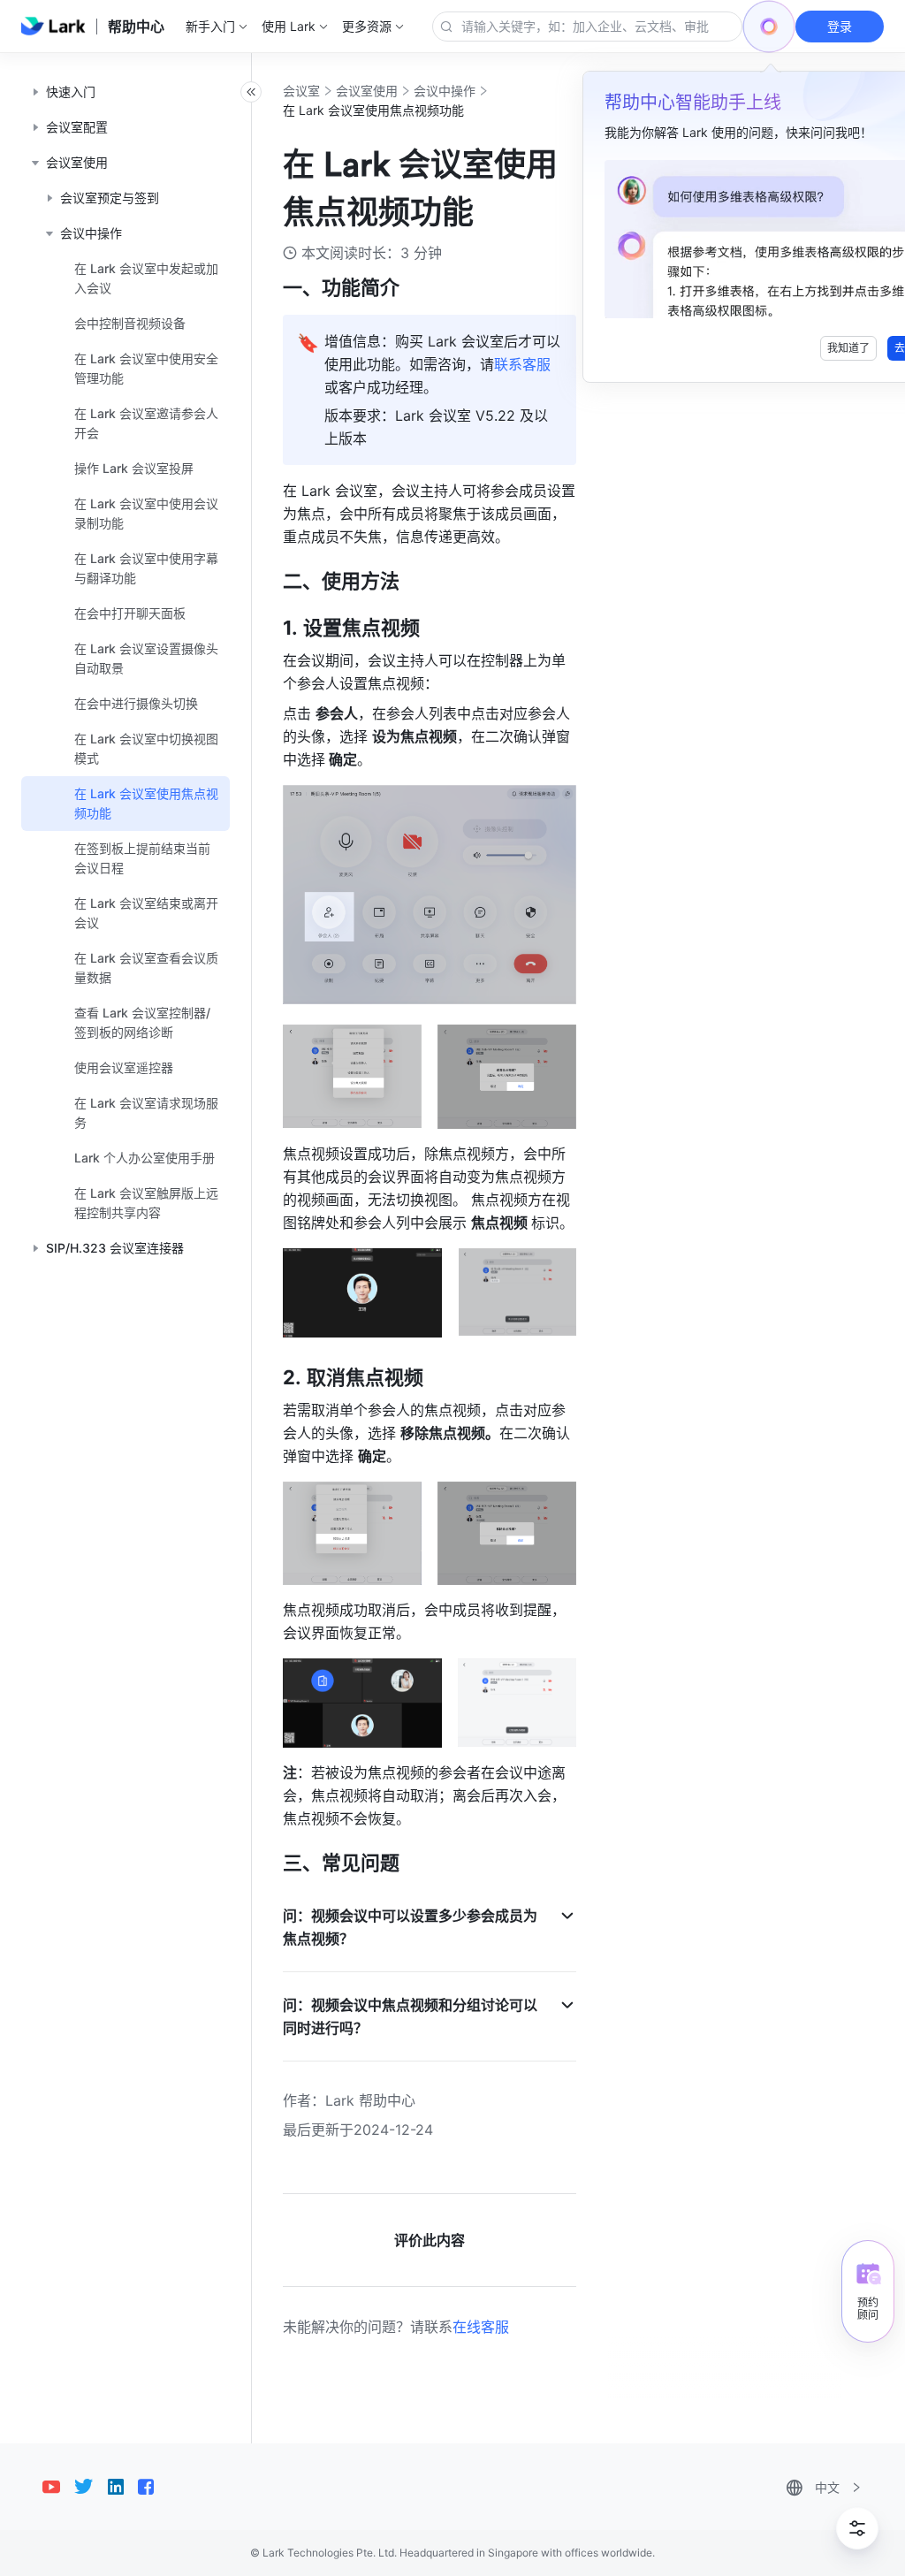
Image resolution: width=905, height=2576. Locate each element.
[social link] (58, 2487)
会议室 (301, 91)
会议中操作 (445, 91)
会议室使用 (367, 91)
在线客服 (481, 2327)
